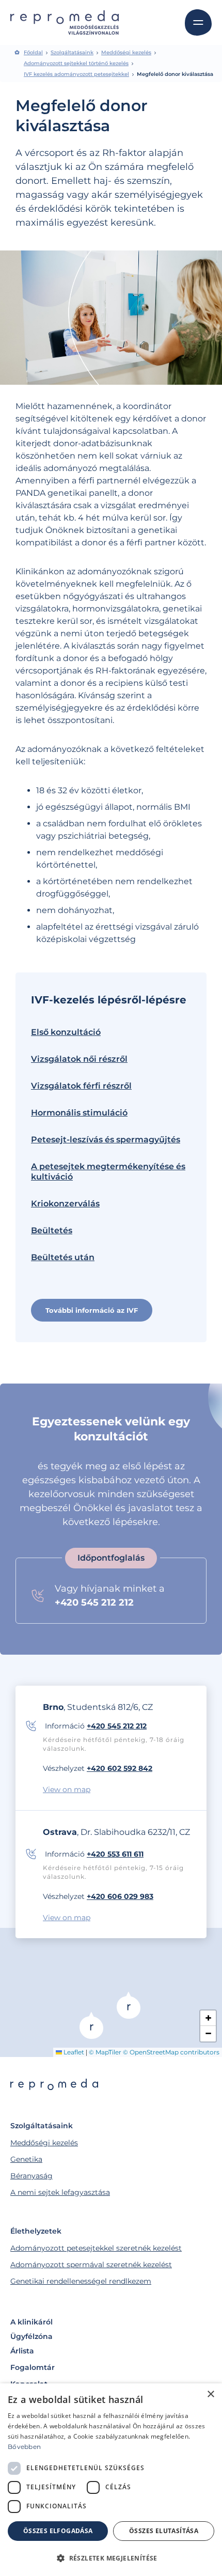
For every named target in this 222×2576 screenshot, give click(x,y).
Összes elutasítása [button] (164, 2531)
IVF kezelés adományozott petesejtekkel (76, 74)
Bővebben (24, 2447)
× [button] (210, 2394)
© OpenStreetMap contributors (171, 2052)
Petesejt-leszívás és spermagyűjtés (106, 1140)
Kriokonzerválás (65, 1204)
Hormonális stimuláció (79, 1113)
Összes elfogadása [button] (58, 2531)
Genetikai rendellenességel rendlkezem (81, 2281)
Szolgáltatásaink (72, 53)
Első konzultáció (66, 1032)
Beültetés (52, 1230)
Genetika (26, 2159)
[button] (91, 2025)
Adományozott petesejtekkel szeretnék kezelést (96, 2248)
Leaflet (73, 2052)
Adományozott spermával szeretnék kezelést (91, 2265)
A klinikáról (31, 2322)
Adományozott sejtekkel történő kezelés (76, 64)
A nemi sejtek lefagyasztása (60, 2192)
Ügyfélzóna (31, 2336)
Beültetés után (63, 1257)
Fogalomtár (33, 2367)
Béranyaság (31, 2176)
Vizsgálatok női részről (79, 1059)
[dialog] (111, 2480)
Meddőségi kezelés (126, 53)
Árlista (22, 2351)
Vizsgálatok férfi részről (81, 1086)
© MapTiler (105, 2052)
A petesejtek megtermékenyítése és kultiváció (108, 1172)
